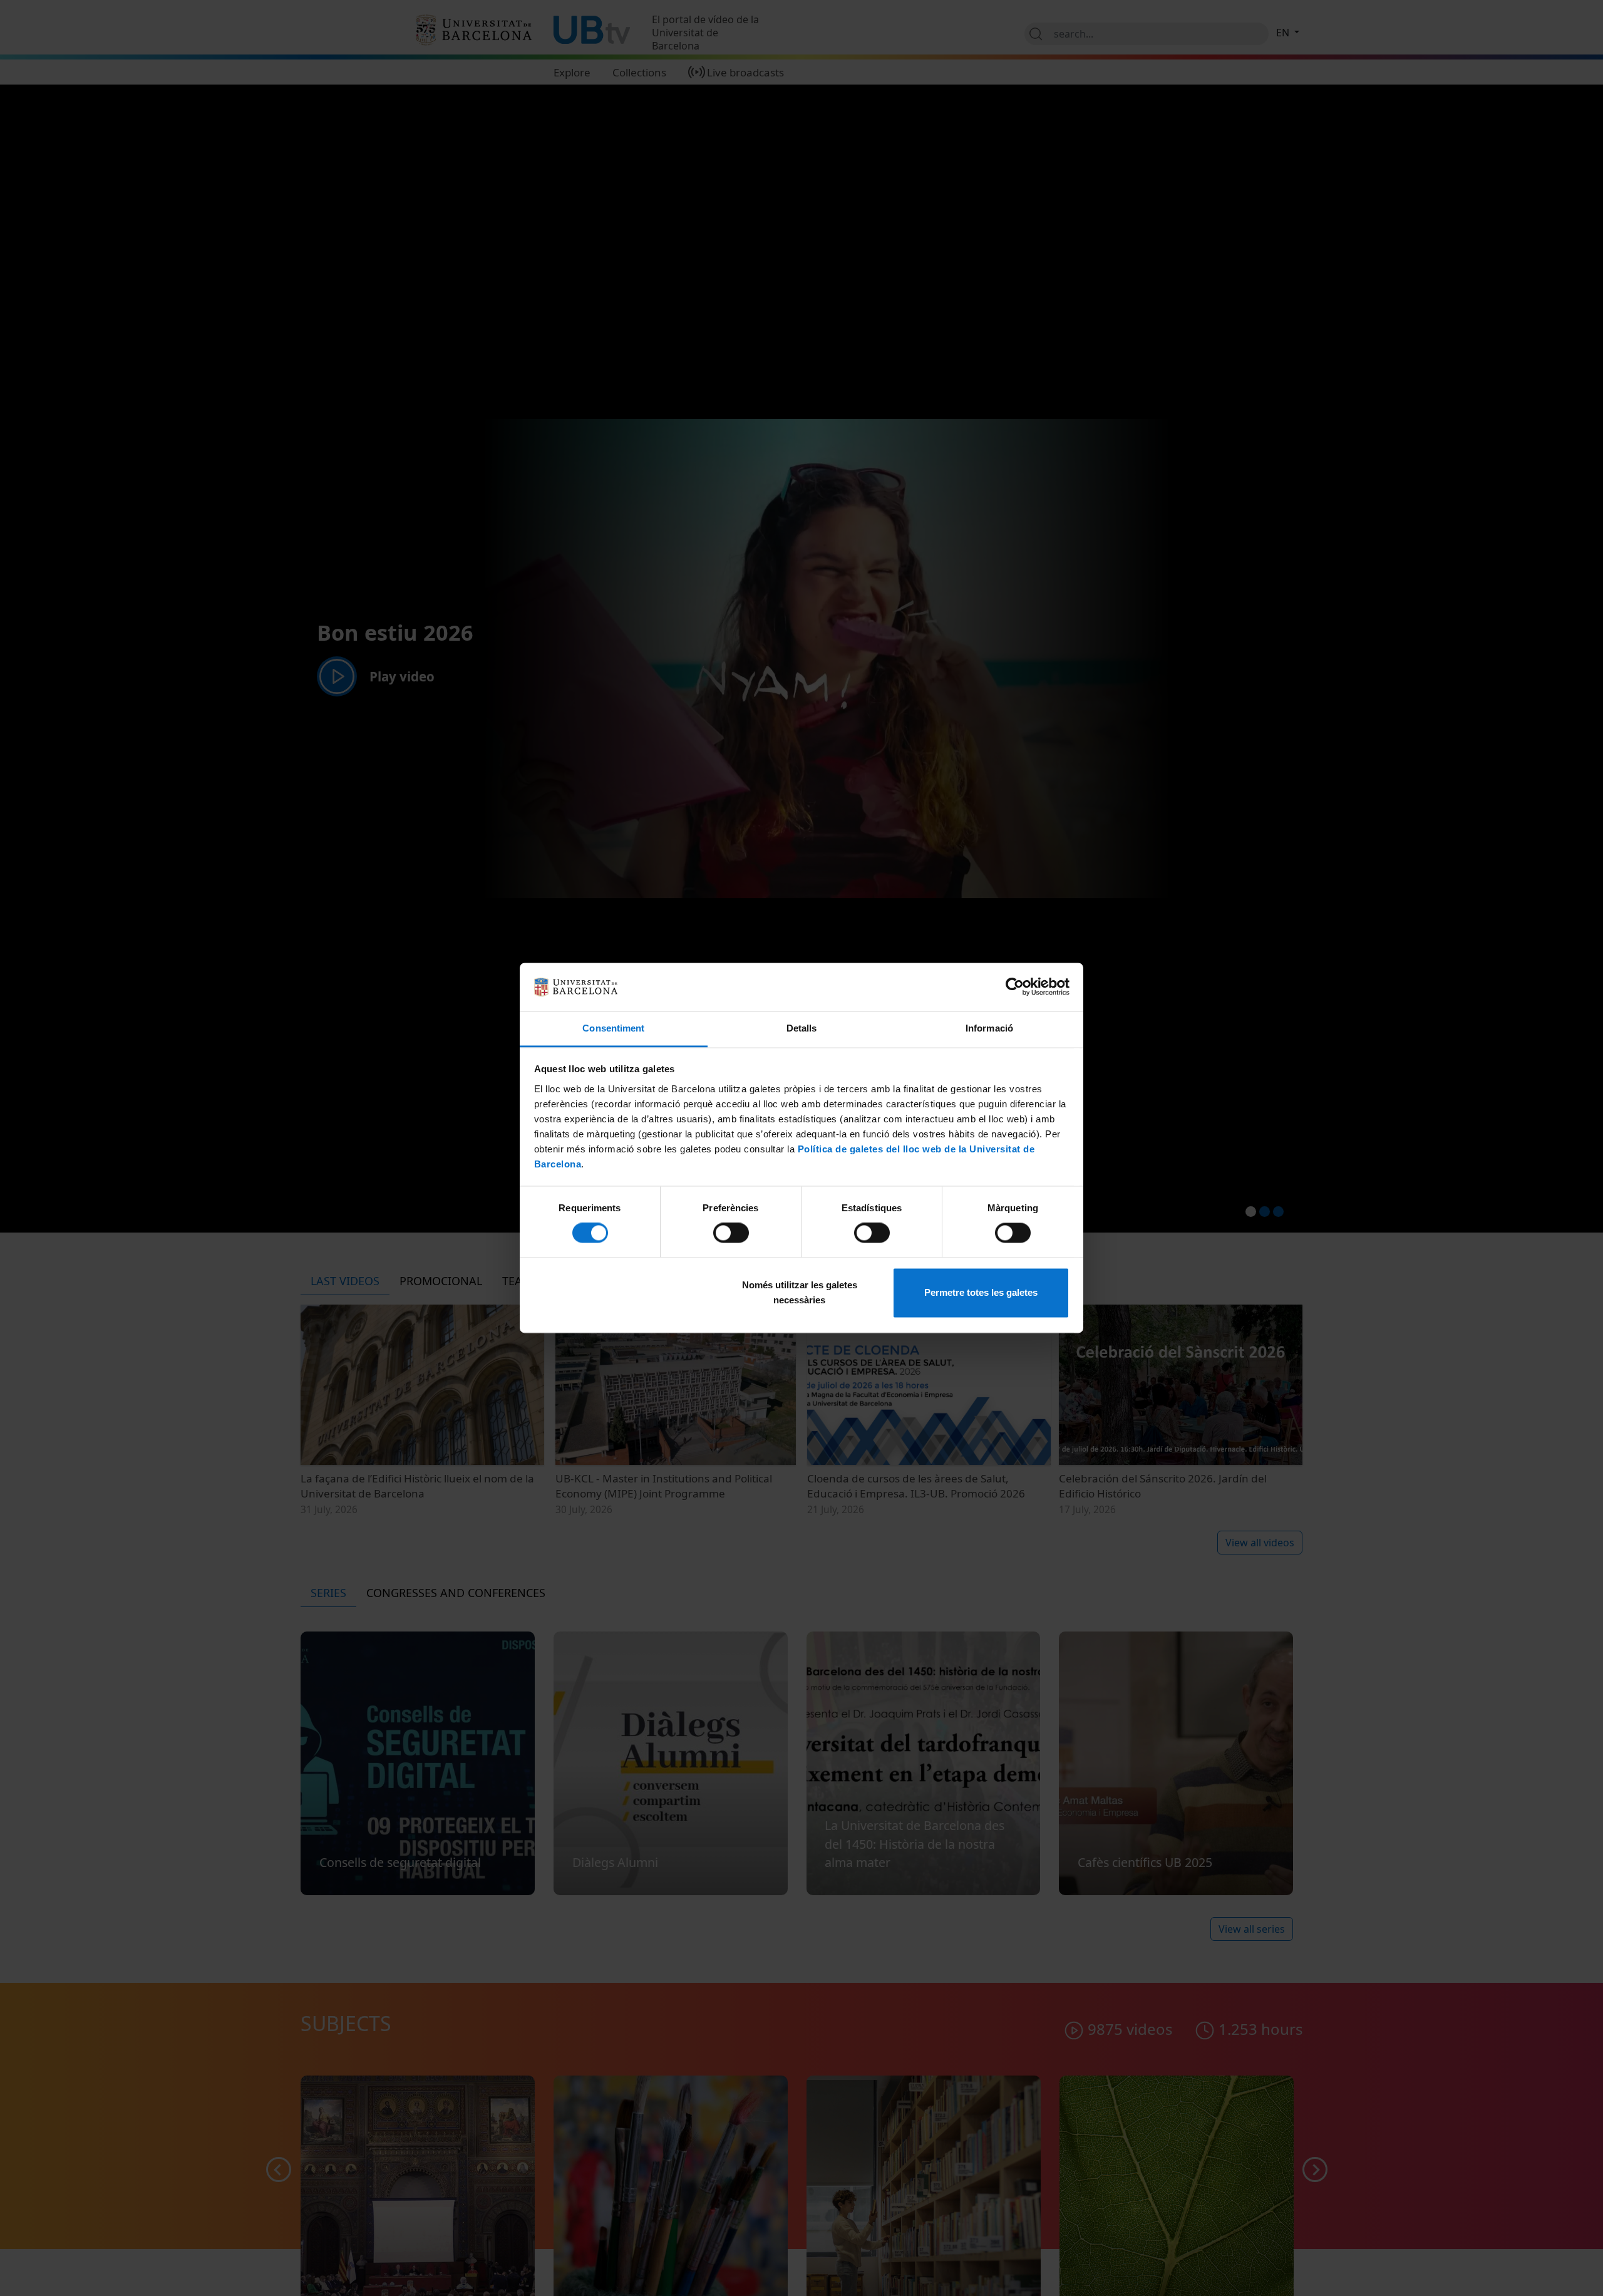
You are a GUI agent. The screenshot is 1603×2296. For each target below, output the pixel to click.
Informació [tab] (989, 1028)
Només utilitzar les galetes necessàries (800, 1292)
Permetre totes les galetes (981, 1292)
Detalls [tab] (802, 1028)
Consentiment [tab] (613, 1028)
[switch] (731, 1233)
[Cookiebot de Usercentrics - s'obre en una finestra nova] (1015, 987)
